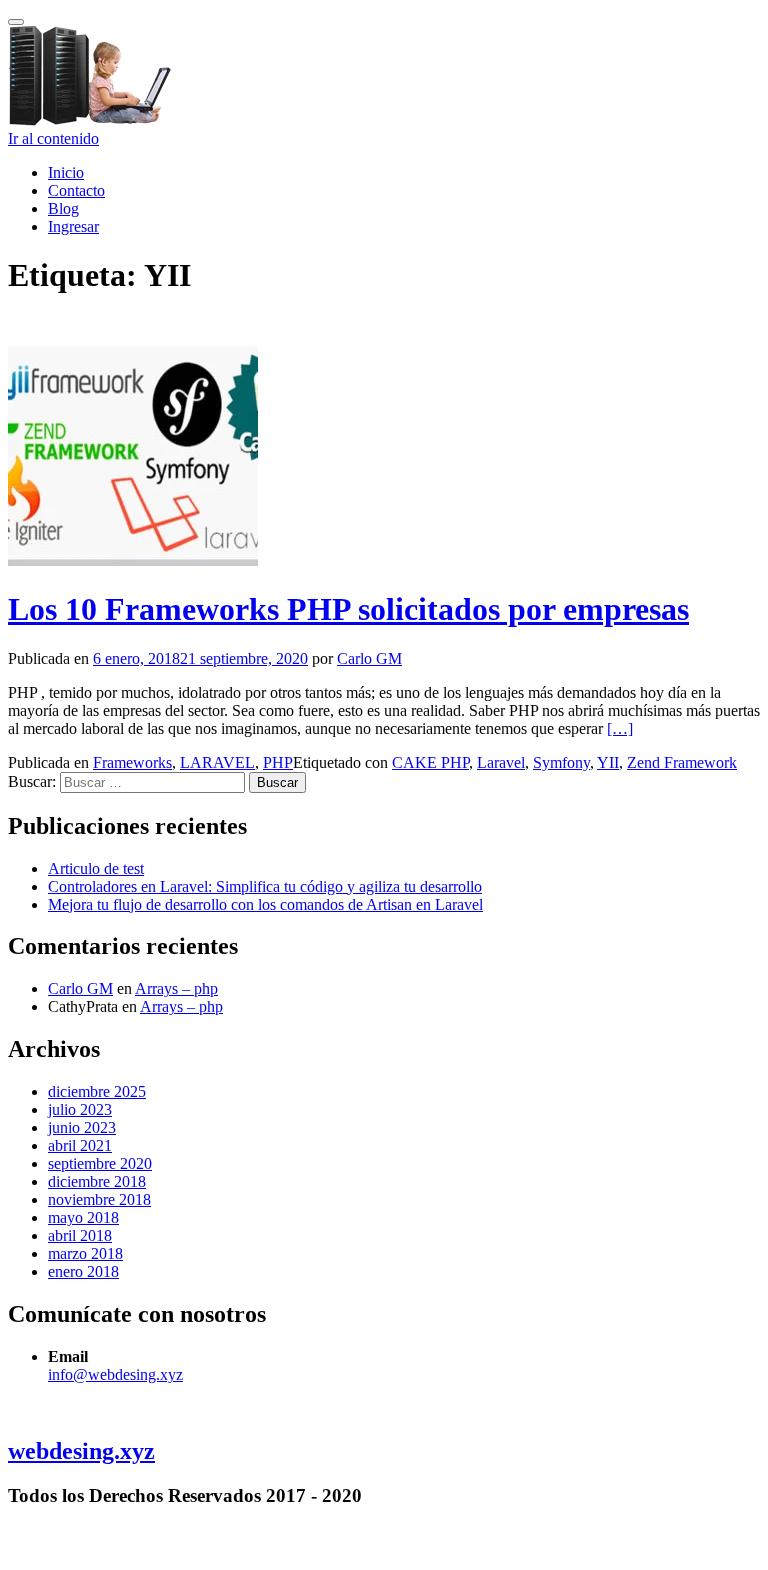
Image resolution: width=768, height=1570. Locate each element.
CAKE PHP (430, 762)
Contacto (76, 190)
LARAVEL (217, 762)
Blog (63, 208)
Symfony (561, 762)
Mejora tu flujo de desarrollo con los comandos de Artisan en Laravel (265, 904)
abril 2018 (80, 1235)
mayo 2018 (83, 1217)
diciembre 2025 (97, 1091)
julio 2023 (80, 1109)
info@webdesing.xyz (115, 1374)
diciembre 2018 (97, 1181)
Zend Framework (682, 762)
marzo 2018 (85, 1253)
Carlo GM (369, 658)
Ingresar (73, 226)
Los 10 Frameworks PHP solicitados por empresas (348, 609)
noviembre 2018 (99, 1199)
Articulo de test (96, 868)
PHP (278, 762)
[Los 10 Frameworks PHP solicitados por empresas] (133, 560)
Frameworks (132, 762)
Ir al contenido (53, 138)
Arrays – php (176, 988)
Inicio (66, 172)
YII (608, 762)
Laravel (501, 762)
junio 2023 (82, 1127)
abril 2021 (80, 1145)
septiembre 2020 (100, 1163)
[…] (620, 728)
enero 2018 (83, 1271)
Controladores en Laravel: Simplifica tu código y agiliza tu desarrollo (265, 886)
